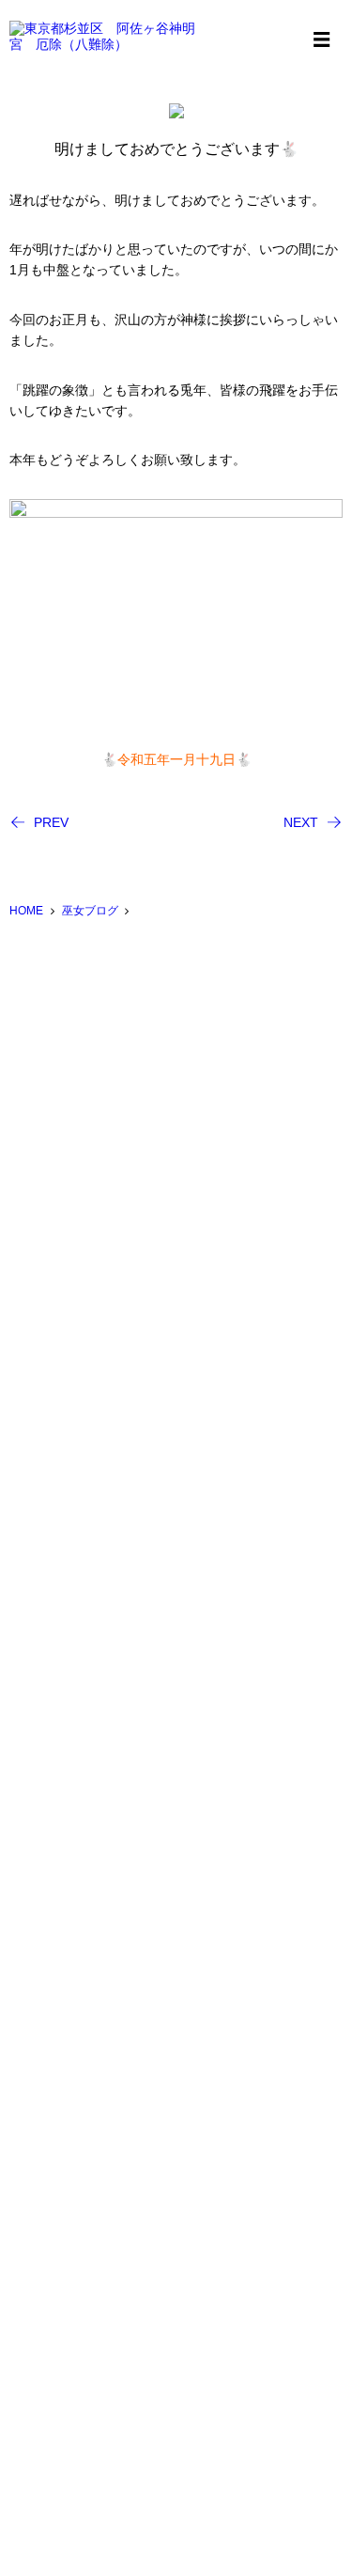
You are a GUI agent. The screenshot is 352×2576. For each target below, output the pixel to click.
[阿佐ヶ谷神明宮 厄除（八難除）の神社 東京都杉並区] (103, 37)
